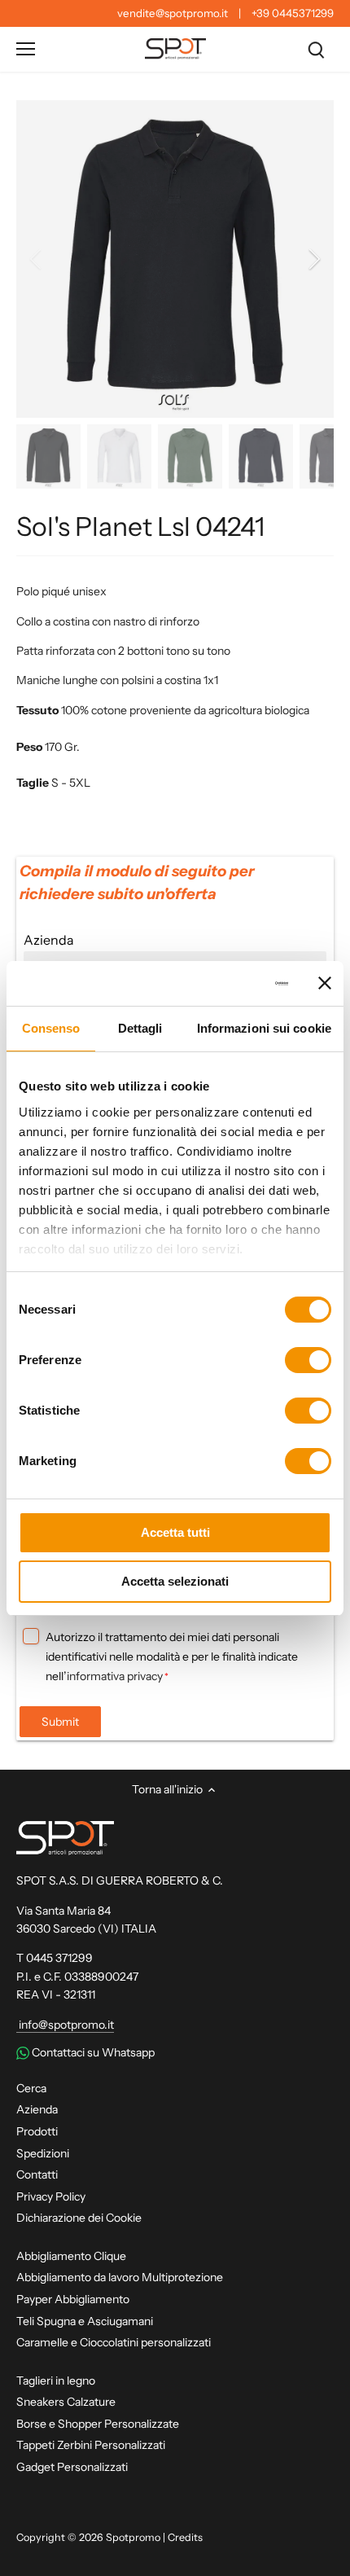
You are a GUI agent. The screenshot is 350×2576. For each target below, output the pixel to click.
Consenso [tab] (51, 1028)
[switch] (308, 1360)
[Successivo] (313, 259)
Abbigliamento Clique (71, 2256)
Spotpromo (133, 2537)
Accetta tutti (175, 1532)
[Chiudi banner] (325, 983)
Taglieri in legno (56, 2381)
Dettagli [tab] (140, 1028)
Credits (185, 2537)
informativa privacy (115, 1676)
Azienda (37, 2109)
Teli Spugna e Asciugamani (85, 2321)
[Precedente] (37, 259)
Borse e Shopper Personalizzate (98, 2424)
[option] (175, 259)
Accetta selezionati (175, 1581)
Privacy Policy (51, 2196)
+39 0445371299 (293, 13)
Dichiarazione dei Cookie (79, 2218)
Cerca (31, 2088)
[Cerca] (316, 49)
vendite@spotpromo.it (173, 13)
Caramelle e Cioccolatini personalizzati (114, 2342)
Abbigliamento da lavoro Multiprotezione (120, 2277)
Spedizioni (43, 2153)
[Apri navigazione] (26, 49)
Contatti (37, 2174)
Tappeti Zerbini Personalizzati (91, 2445)
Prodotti (37, 2131)
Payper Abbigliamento (73, 2299)
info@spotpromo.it (65, 2025)
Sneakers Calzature (66, 2402)
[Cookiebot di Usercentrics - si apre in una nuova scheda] (219, 984)
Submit (60, 1722)
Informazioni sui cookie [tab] (264, 1028)
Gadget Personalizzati (72, 2467)
